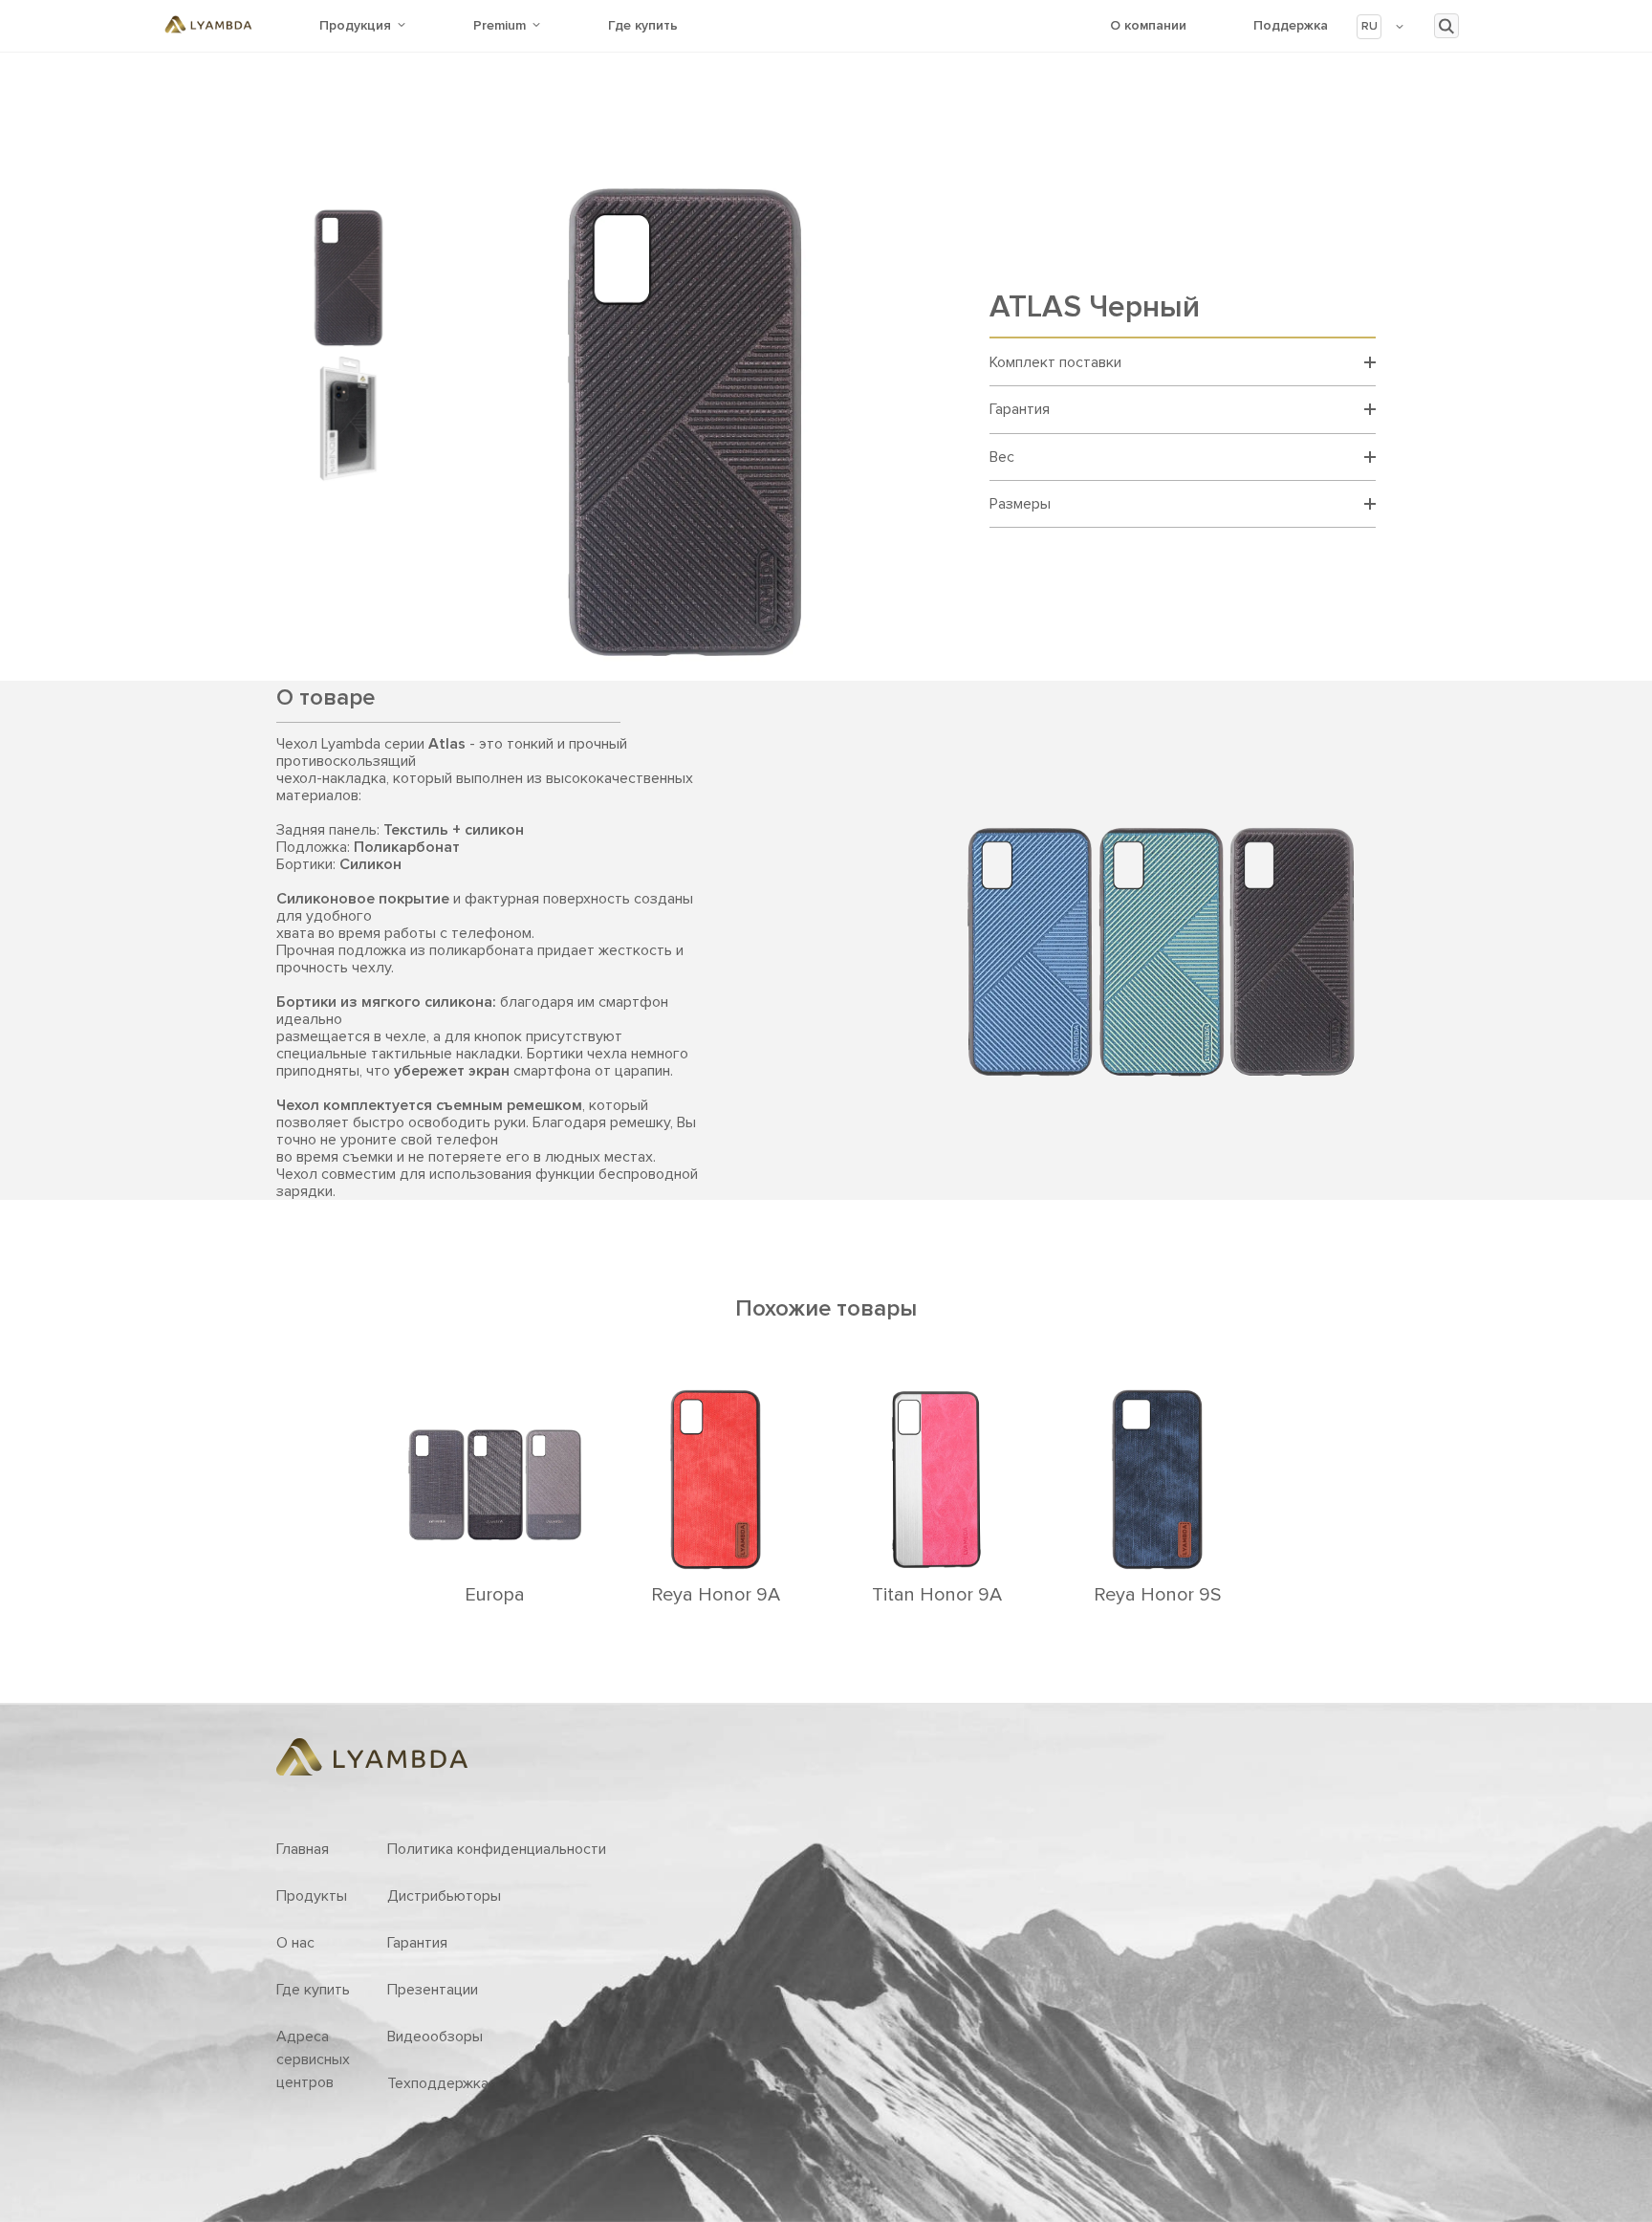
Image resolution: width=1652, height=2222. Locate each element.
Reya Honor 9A (716, 1595)
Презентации (433, 1990)
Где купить (643, 25)
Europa (495, 1595)
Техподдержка (438, 2083)
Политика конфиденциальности (497, 1849)
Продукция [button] (355, 25)
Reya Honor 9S (1157, 1595)
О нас (295, 1943)
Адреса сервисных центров (313, 2059)
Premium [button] (500, 25)
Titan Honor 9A (937, 1595)
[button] (1381, 27)
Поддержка (1291, 25)
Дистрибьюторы (444, 1896)
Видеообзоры (435, 2037)
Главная (303, 1849)
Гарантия (417, 1943)
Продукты (312, 1896)
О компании (1148, 25)
